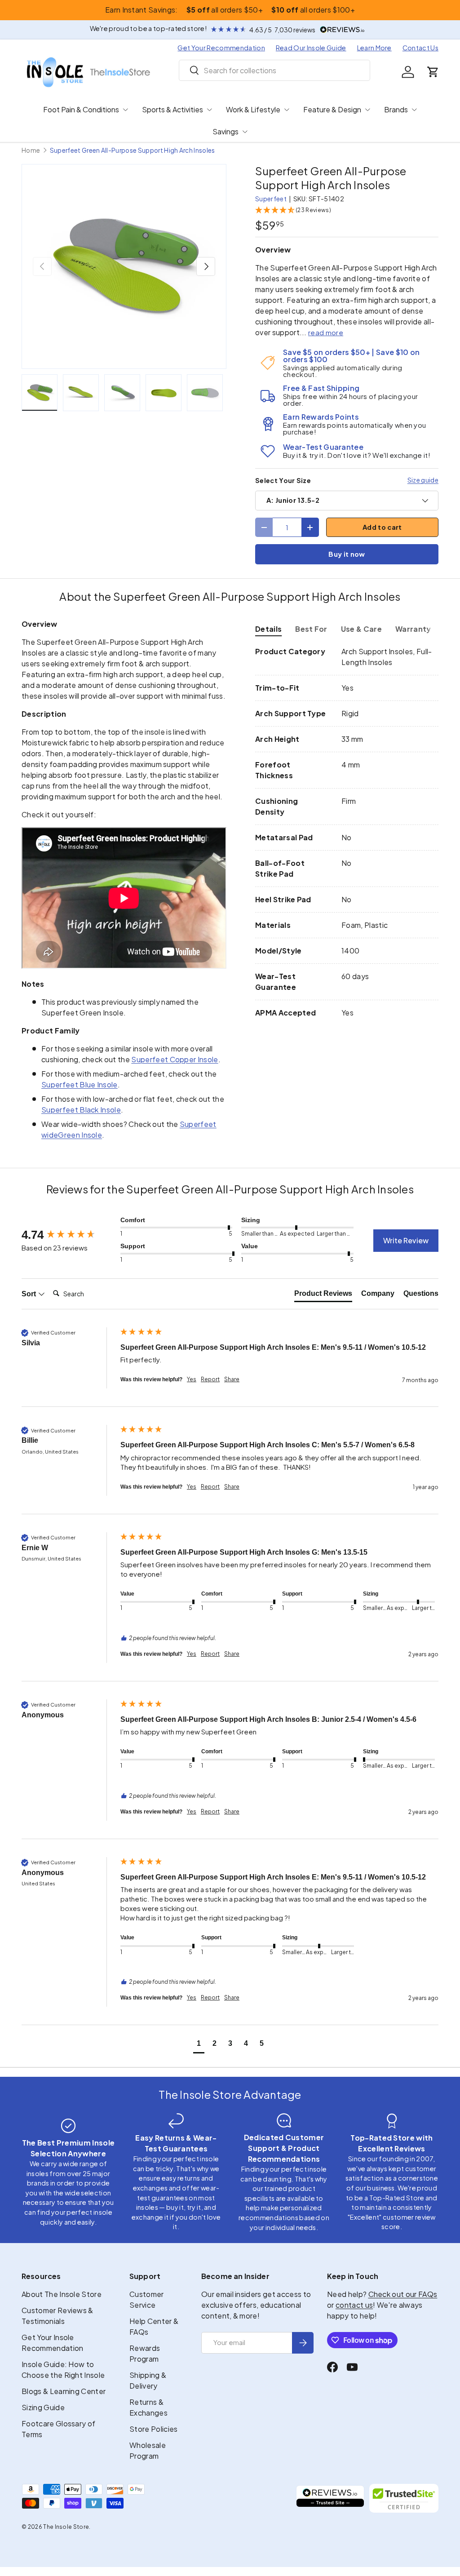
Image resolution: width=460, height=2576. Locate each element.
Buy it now (347, 554)
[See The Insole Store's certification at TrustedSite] (404, 2498)
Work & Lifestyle (253, 109)
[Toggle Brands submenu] (414, 110)
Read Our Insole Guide (311, 48)
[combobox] (275, 70)
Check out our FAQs (403, 2294)
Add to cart (382, 527)
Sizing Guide (43, 2407)
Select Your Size (283, 480)
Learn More (374, 48)
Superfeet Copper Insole (175, 1059)
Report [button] (210, 1379)
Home (31, 151)
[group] (69, 1235)
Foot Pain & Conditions (81, 109)
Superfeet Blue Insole (80, 1084)
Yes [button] (192, 1379)
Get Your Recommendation (221, 48)
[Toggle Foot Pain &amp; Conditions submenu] (125, 110)
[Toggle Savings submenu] (245, 132)
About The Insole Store (62, 2294)
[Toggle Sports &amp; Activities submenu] (209, 110)
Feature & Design (332, 109)
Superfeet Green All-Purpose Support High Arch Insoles (133, 151)
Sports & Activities (172, 109)
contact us (354, 2305)
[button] (433, 72)
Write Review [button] (406, 1240)
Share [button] (232, 1379)
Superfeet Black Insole (81, 1110)
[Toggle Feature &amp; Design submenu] (367, 110)
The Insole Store (66, 2527)
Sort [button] (30, 1294)
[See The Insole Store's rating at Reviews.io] (330, 2498)
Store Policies (153, 2429)
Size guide (423, 480)
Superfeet (271, 199)
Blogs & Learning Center (64, 2391)
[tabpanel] (347, 832)
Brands (396, 109)
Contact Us (420, 48)
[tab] (268, 629)
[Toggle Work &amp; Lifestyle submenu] (287, 110)
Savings (226, 131)
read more (326, 332)
